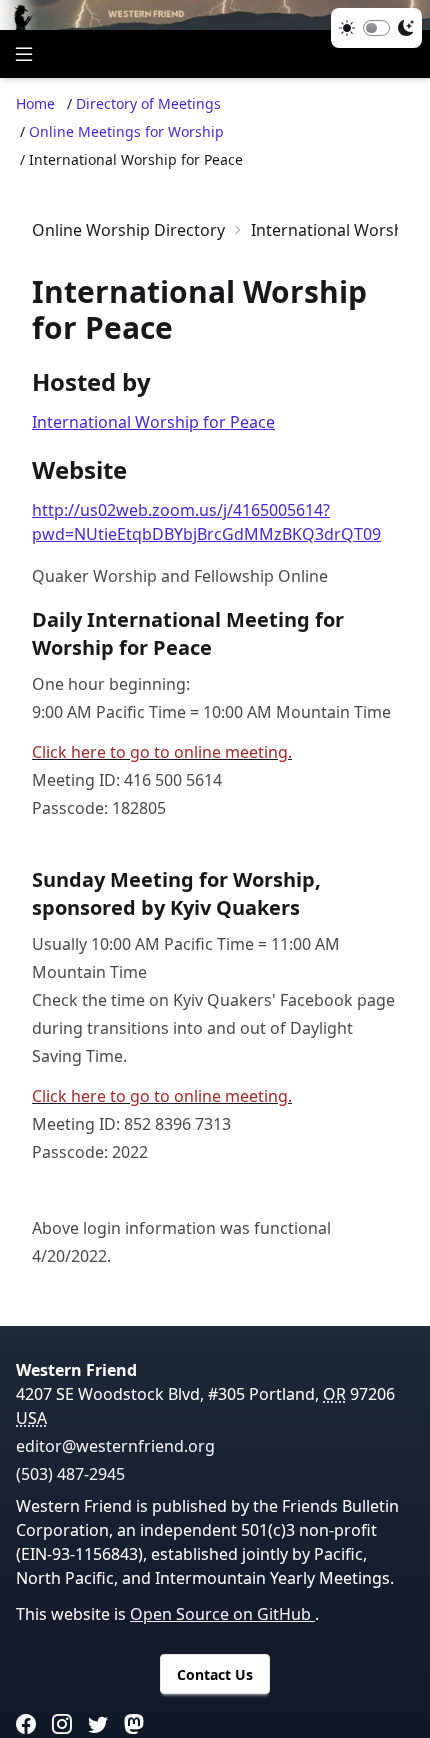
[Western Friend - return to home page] (215, 15)
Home (35, 103)
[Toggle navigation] (24, 54)
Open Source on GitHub (222, 1614)
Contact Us (215, 1674)
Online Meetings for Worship (126, 131)
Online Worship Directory (128, 230)
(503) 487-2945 (70, 1474)
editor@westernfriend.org (115, 1446)
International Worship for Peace (153, 422)
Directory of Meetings (148, 103)
